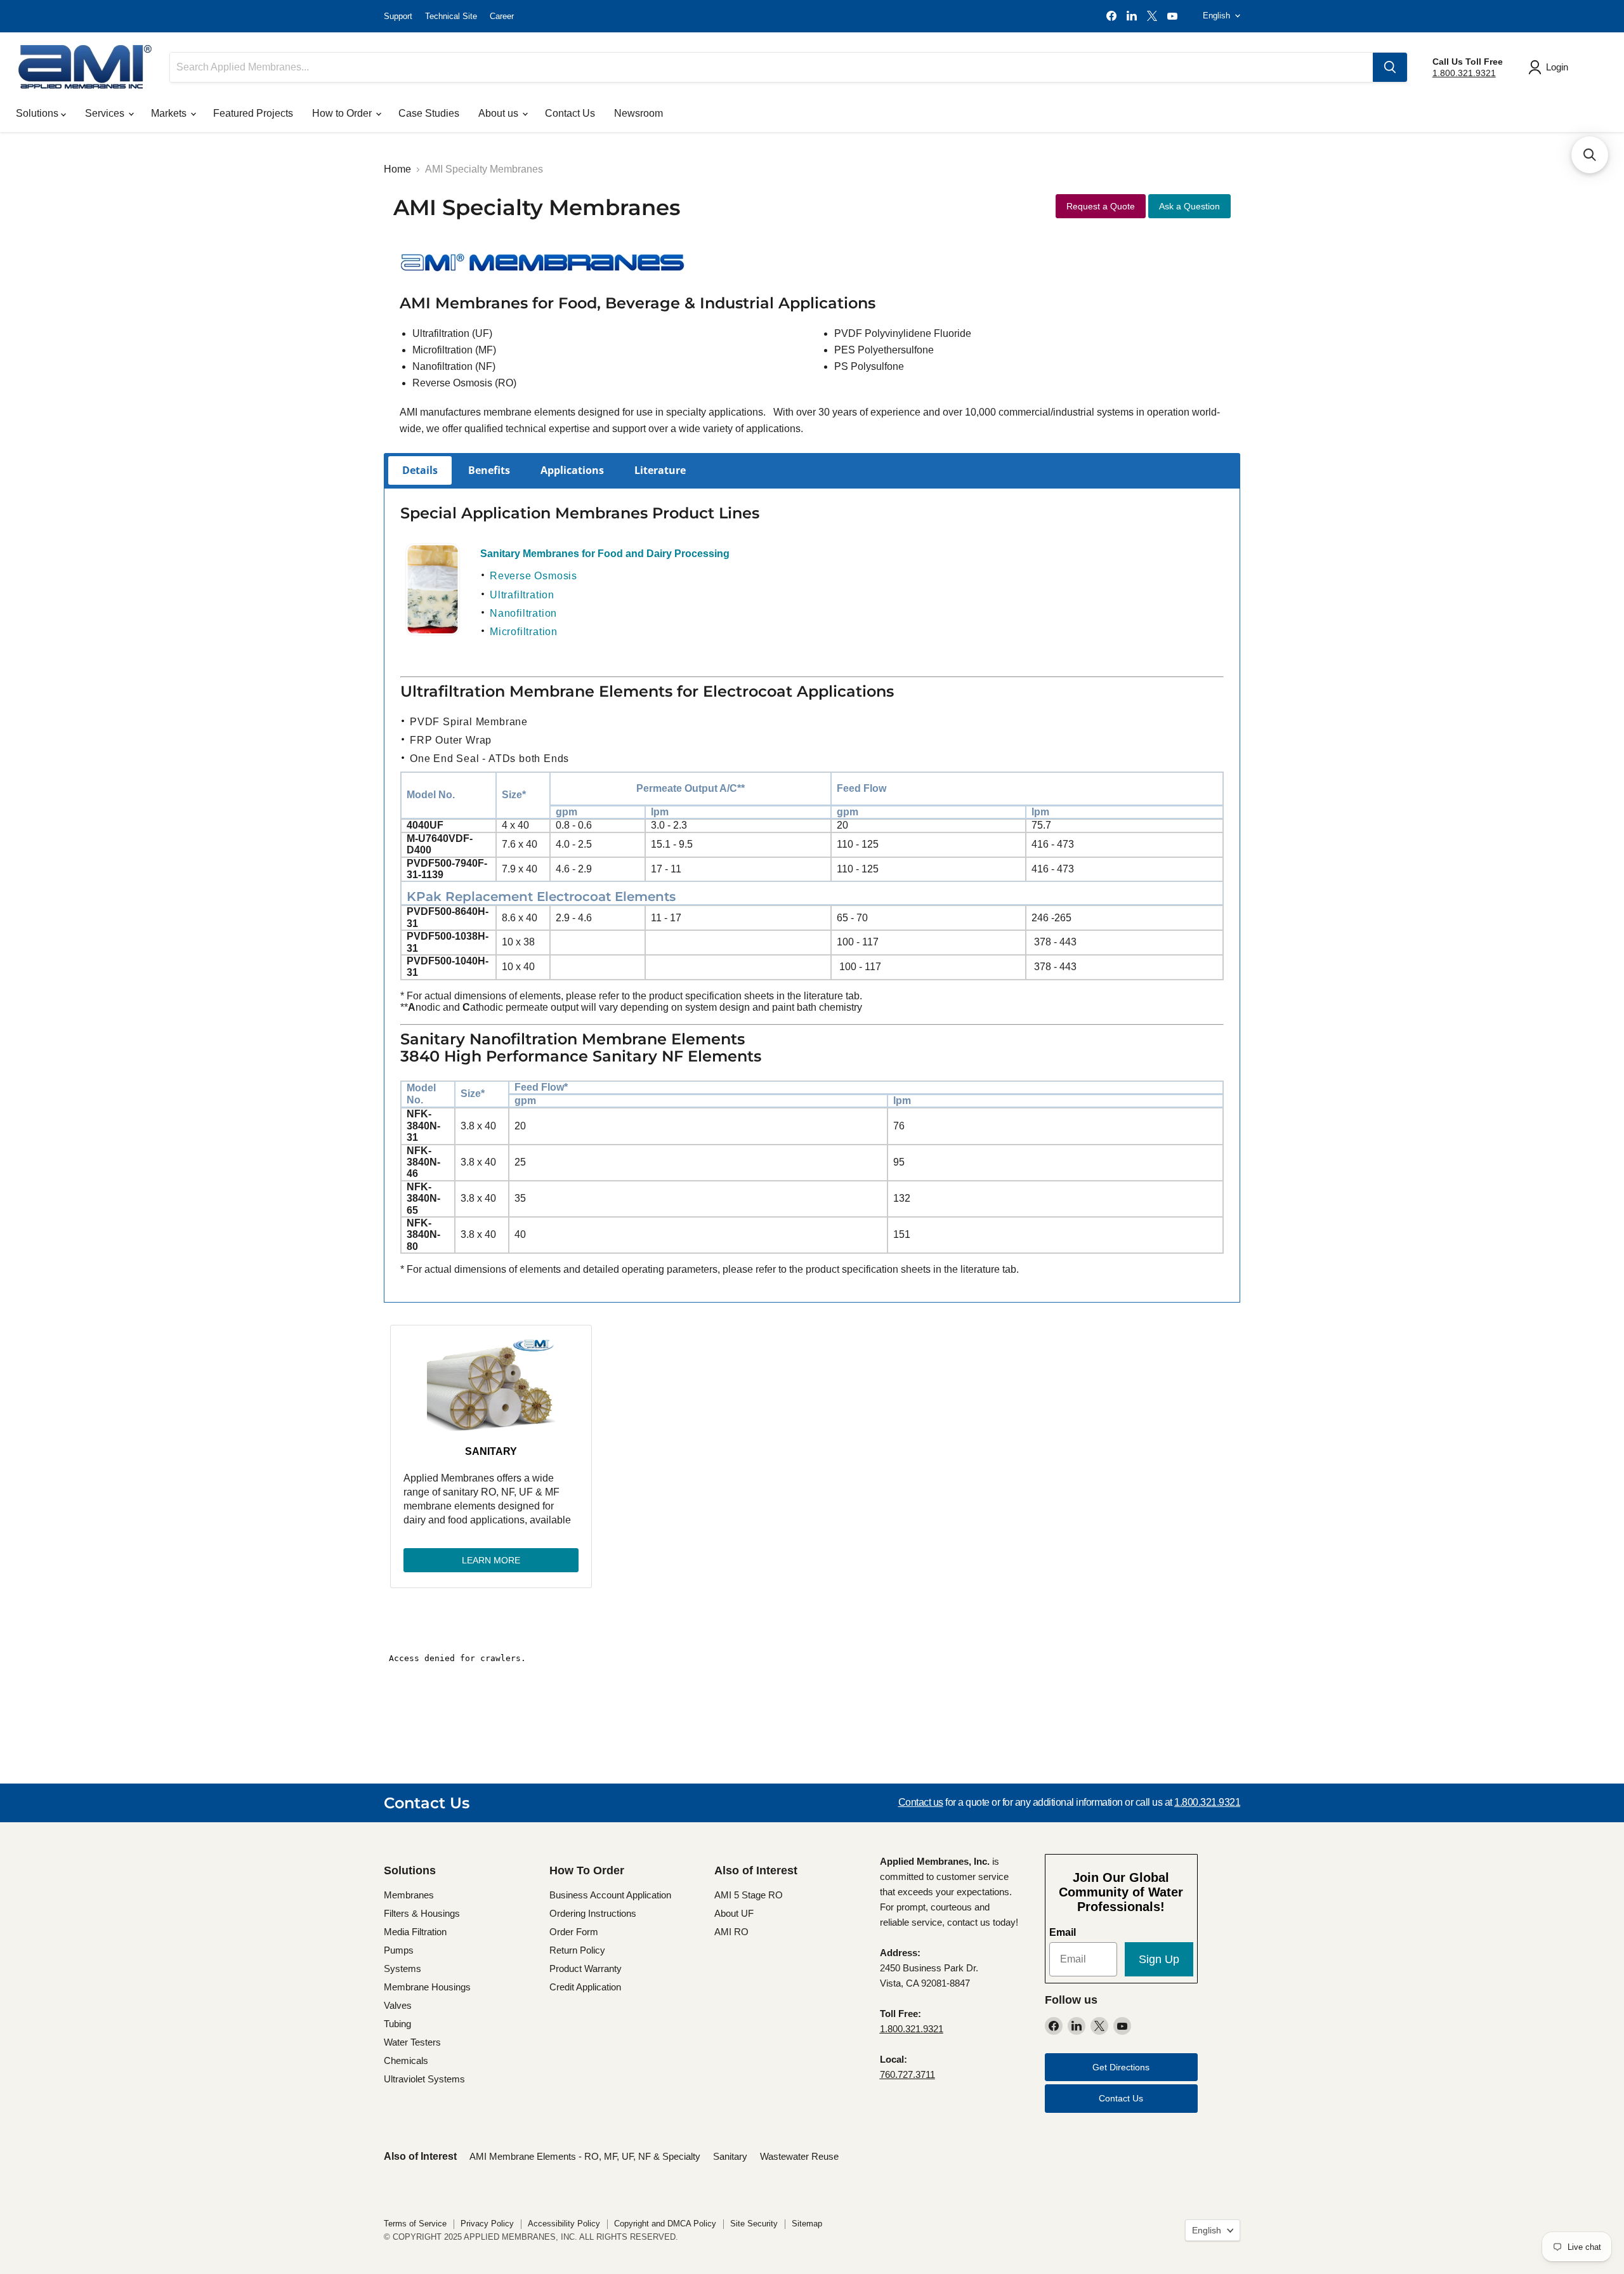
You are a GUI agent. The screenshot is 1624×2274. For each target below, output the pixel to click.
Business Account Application (610, 1895)
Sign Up (1159, 1959)
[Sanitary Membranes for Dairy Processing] (433, 633)
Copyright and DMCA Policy (665, 2224)
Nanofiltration (523, 613)
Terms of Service (415, 2224)
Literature (660, 470)
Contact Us (570, 113)
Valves (398, 2005)
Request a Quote (1101, 206)
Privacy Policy (487, 2224)
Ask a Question (1189, 206)
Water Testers (412, 2042)
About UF (734, 1913)
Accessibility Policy (564, 2224)
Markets (170, 113)
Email (1063, 1932)
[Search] (1390, 67)
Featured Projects (253, 113)
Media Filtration (415, 1932)
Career (502, 16)
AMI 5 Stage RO (749, 1895)
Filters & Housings (422, 1913)
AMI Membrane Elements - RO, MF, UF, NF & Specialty (585, 2156)
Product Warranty (586, 1968)
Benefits (489, 470)
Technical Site (451, 16)
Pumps (399, 1950)
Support (398, 16)
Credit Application (585, 1987)
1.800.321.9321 (1464, 73)
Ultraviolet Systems (424, 2079)
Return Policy (577, 1950)
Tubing (397, 2024)
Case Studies (429, 113)
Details (420, 470)
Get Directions (1121, 2067)
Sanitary (491, 1451)
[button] (1590, 155)
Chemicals (406, 2060)
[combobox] (771, 67)
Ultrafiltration (522, 595)
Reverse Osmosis (534, 576)
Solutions (38, 113)
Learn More (491, 1560)
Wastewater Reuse (799, 2156)
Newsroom (638, 113)
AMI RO (731, 1932)
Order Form (574, 1932)
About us (500, 113)
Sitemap (807, 2224)
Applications (572, 470)
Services (106, 113)
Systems (403, 1968)
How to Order (343, 113)
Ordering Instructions (593, 1913)
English (1216, 16)
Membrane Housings (427, 1987)
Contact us (921, 1802)
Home (397, 169)
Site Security (754, 2224)
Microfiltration (524, 632)
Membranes (409, 1895)
